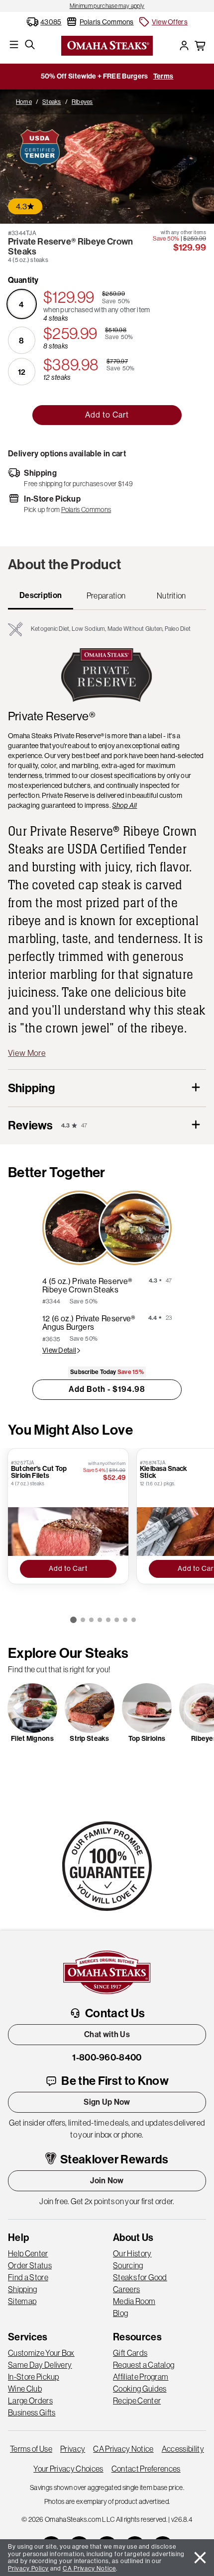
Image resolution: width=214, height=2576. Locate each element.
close (200, 2558)
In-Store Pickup (34, 2377)
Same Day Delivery (40, 2365)
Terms (163, 76)
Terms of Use (31, 2449)
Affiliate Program (141, 2377)
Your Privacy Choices (68, 2469)
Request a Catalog (144, 2365)
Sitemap (22, 2301)
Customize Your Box (41, 2353)
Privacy (73, 2449)
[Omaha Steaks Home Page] (107, 45)
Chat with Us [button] (107, 2034)
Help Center (28, 2253)
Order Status (30, 2265)
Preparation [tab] (106, 596)
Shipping (23, 2289)
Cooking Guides (140, 2389)
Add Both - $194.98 (107, 1389)
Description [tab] (41, 595)
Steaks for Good (140, 2277)
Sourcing (128, 2265)
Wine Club (25, 2389)
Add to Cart (107, 415)
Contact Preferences (146, 2469)
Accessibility (183, 2449)
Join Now (107, 2181)
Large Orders (30, 2401)
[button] (163, 22)
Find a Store (28, 2277)
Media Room (134, 2301)
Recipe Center (137, 2401)
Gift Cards (130, 2353)
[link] (107, 6)
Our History (132, 2253)
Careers (126, 2289)
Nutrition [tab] (171, 596)
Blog (120, 2313)
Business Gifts (32, 2412)
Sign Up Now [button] (107, 2102)
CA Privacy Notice (123, 2449)
